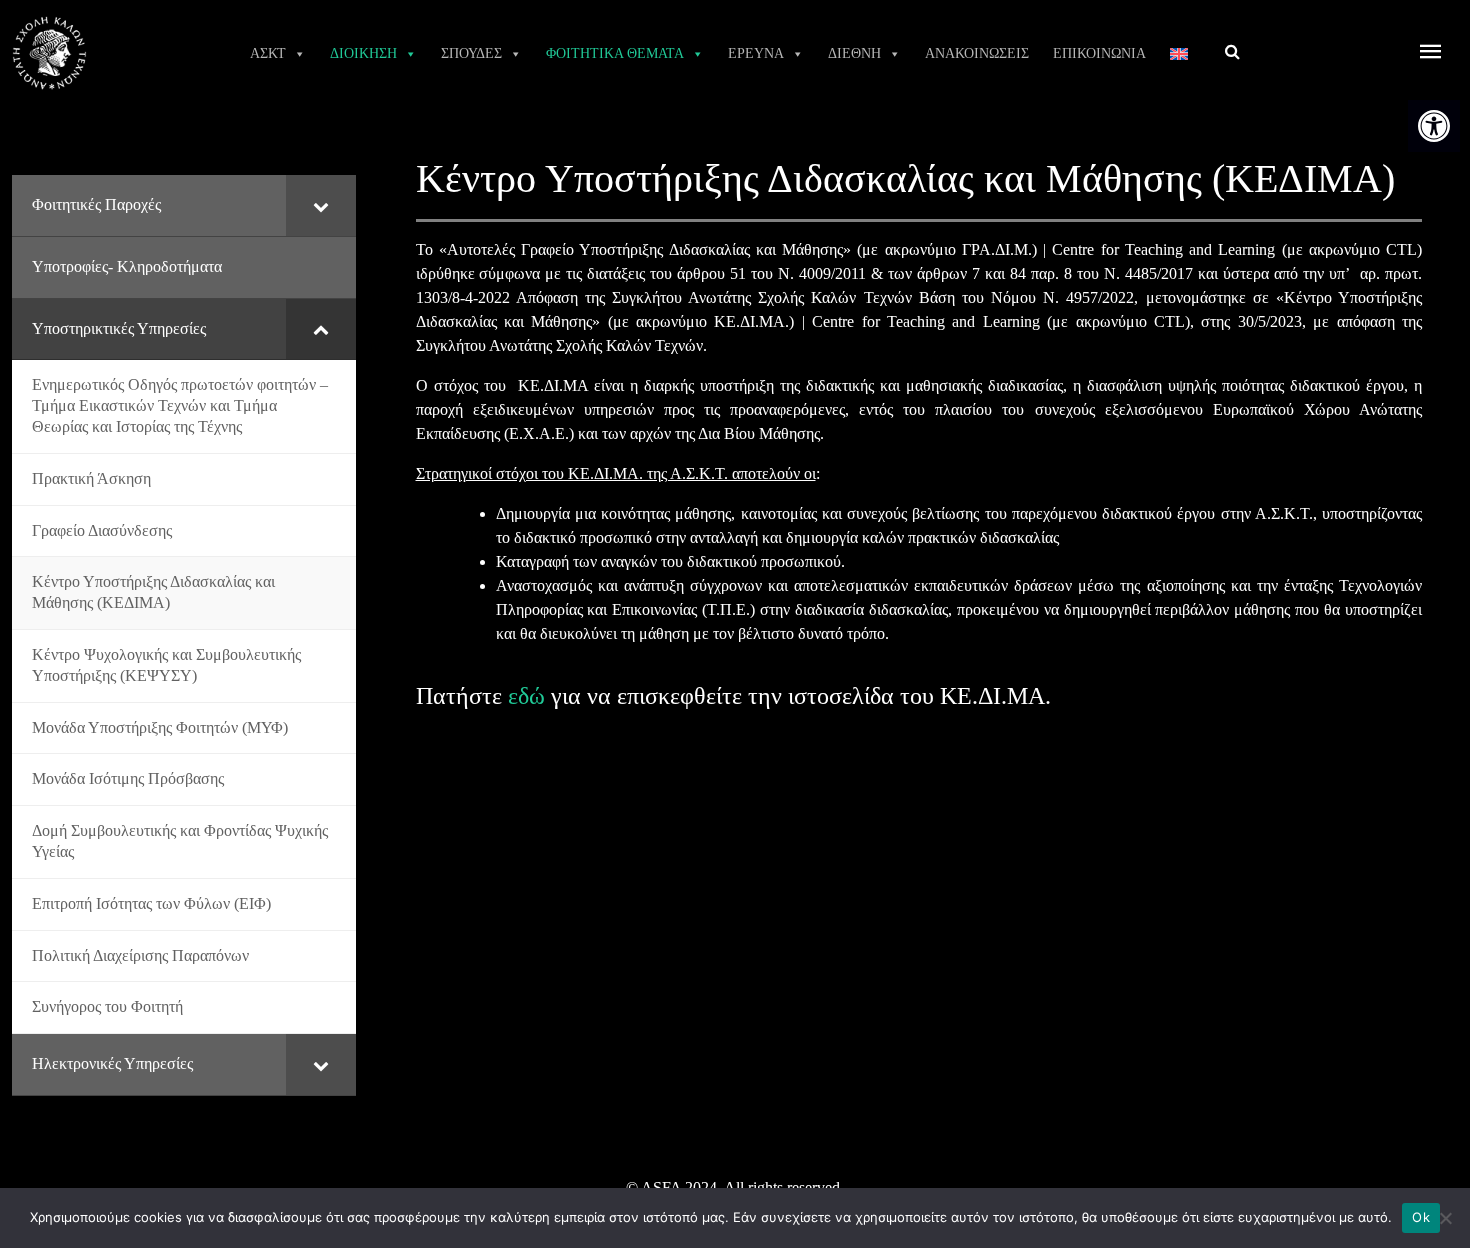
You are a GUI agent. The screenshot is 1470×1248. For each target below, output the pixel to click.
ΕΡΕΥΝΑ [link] (756, 53)
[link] (1434, 126)
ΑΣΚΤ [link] (268, 53)
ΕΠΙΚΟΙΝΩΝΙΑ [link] (1099, 53)
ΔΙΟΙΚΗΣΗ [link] (363, 53)
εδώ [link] (526, 696)
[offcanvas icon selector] (1431, 53)
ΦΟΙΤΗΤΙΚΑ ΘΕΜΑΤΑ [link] (615, 53)
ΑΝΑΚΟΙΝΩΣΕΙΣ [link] (977, 53)
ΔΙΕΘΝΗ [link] (854, 53)
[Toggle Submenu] (321, 205)
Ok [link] (1421, 1217)
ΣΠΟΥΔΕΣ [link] (471, 53)
